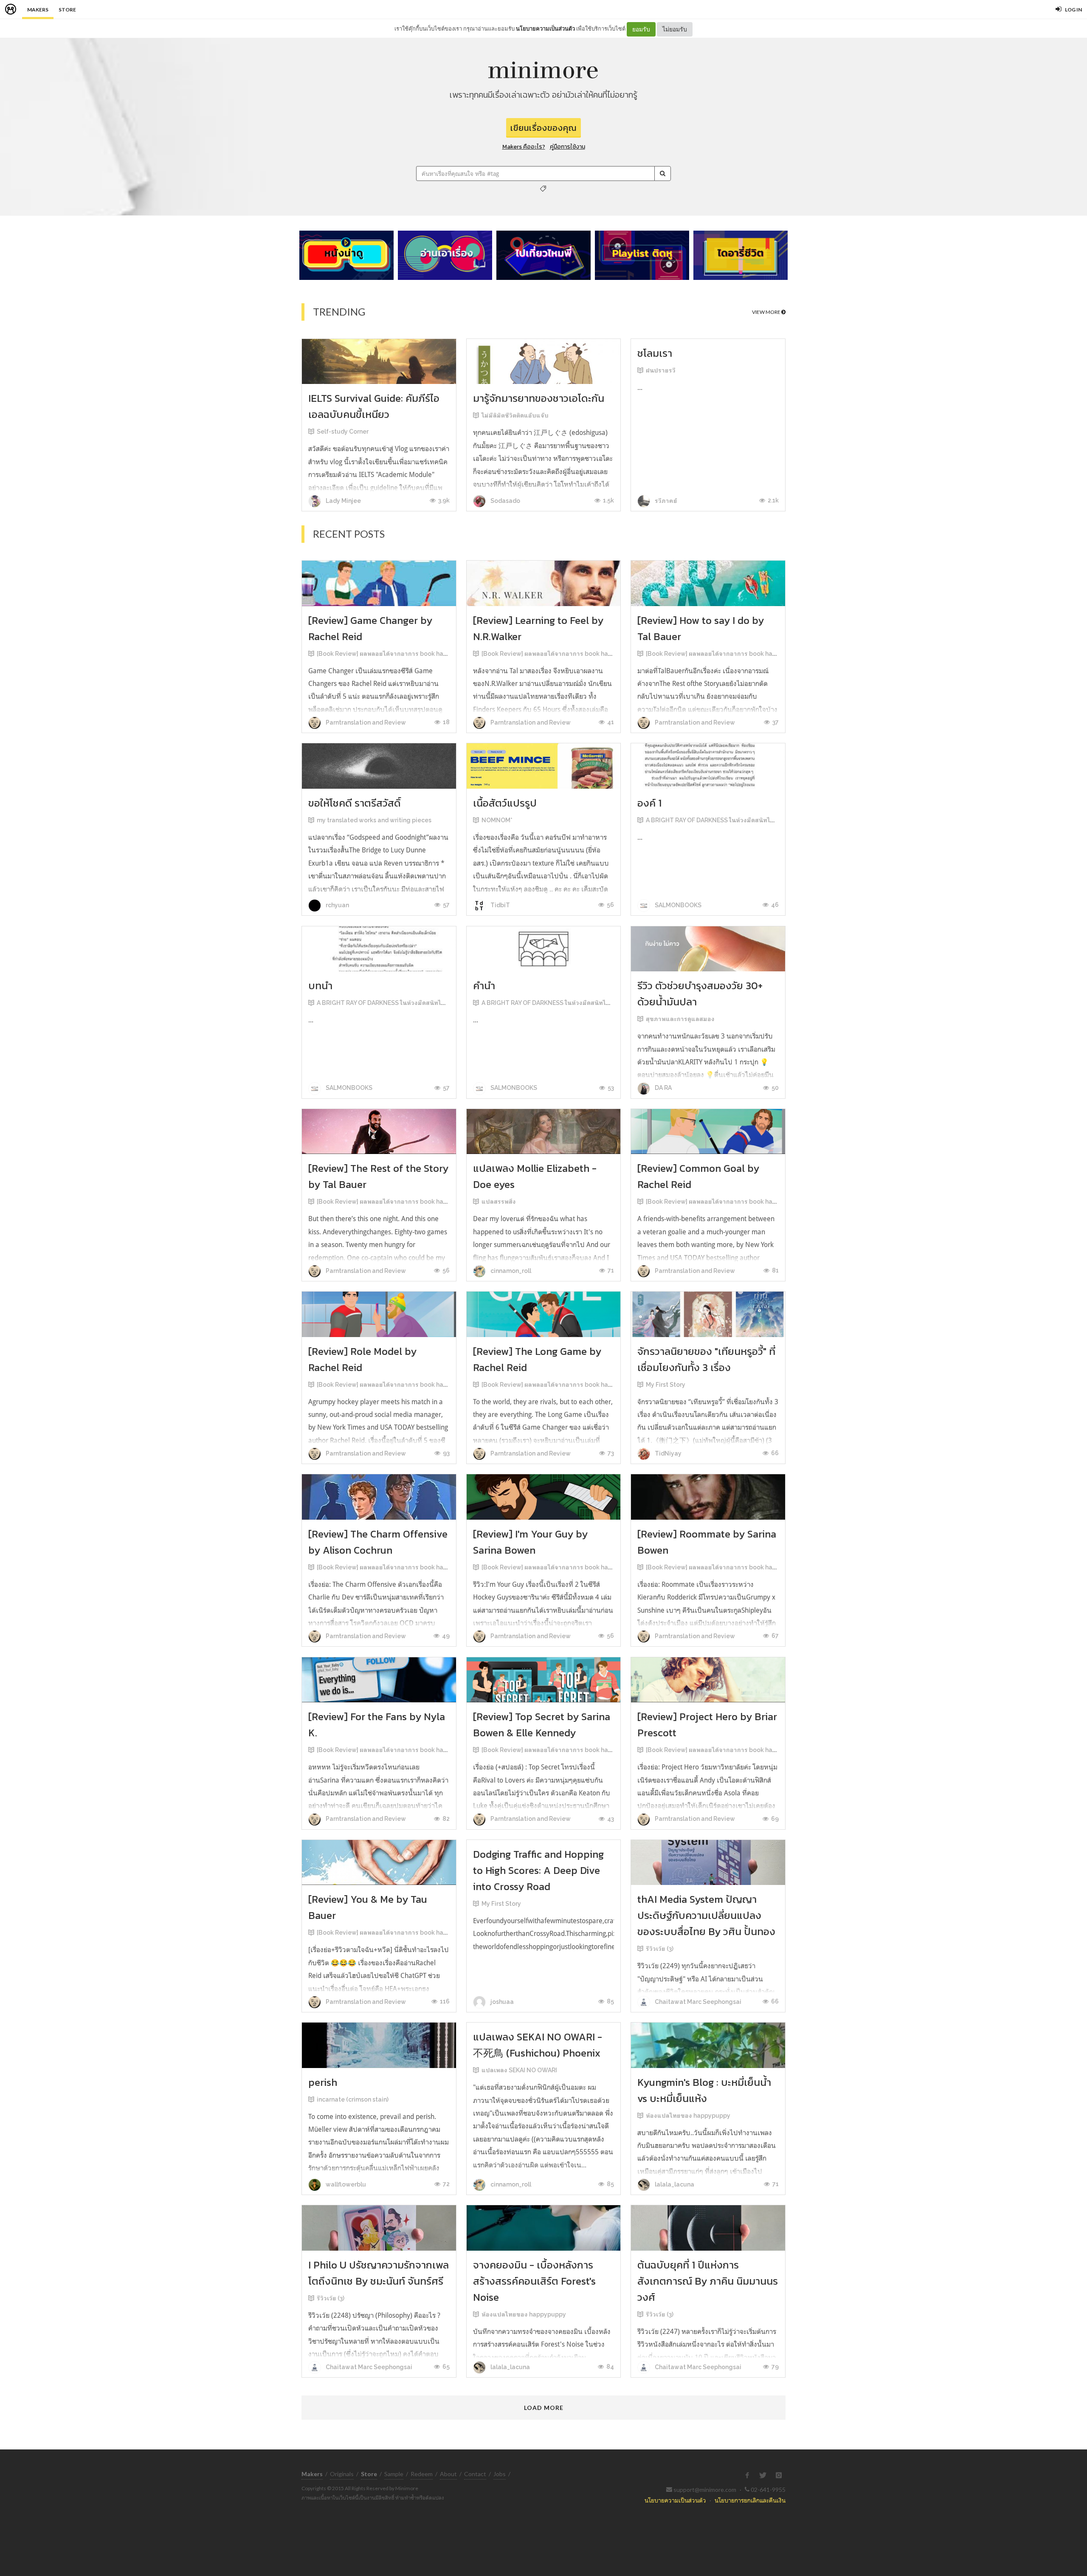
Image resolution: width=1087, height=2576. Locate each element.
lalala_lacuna (674, 2184)
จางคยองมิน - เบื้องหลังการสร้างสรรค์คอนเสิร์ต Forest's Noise (534, 2281)
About (448, 2474)
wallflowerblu (345, 2184)
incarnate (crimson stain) (353, 2099)
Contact (475, 2474)
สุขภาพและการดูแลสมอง (680, 1019)
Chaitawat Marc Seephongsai (697, 2002)
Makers (38, 10)
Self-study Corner (343, 432)
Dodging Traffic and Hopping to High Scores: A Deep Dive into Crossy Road (538, 1870)
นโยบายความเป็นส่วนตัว (545, 28)
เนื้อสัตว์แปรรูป (505, 803)
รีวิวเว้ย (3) (660, 1949)
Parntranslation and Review (365, 722)
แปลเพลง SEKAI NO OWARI (519, 2070)
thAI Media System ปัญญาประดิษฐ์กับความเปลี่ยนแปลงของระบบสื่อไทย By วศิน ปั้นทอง (706, 1915)
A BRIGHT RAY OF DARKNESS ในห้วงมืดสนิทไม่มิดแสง (720, 820)
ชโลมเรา (655, 353)
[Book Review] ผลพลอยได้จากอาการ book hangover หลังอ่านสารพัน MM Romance (432, 654)
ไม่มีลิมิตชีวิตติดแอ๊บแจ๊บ (515, 415)
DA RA (663, 1088)
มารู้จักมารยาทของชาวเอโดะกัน (539, 398)
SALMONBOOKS (677, 905)
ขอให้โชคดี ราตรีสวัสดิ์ (355, 803)
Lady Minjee (343, 501)
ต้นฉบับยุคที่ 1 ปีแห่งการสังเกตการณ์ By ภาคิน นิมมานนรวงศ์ (708, 2281)
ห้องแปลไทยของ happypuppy (688, 2116)
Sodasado (505, 501)
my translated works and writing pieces (374, 820)
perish (323, 2082)
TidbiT (500, 905)
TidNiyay (667, 1453)
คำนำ (484, 986)
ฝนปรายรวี (661, 370)
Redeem (422, 2474)
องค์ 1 (649, 803)
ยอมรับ (641, 29)
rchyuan (337, 905)
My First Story (666, 1385)
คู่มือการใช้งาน (567, 147)
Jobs (500, 2474)
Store (67, 10)
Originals (342, 2474)
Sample (394, 2474)
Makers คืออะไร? (524, 147)
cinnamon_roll (510, 1271)
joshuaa (501, 2002)
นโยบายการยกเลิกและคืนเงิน (750, 2500)
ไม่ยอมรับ (675, 29)
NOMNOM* (497, 820)
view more (767, 312)
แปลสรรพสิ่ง (499, 1202)
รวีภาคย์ (665, 501)
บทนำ (320, 986)
